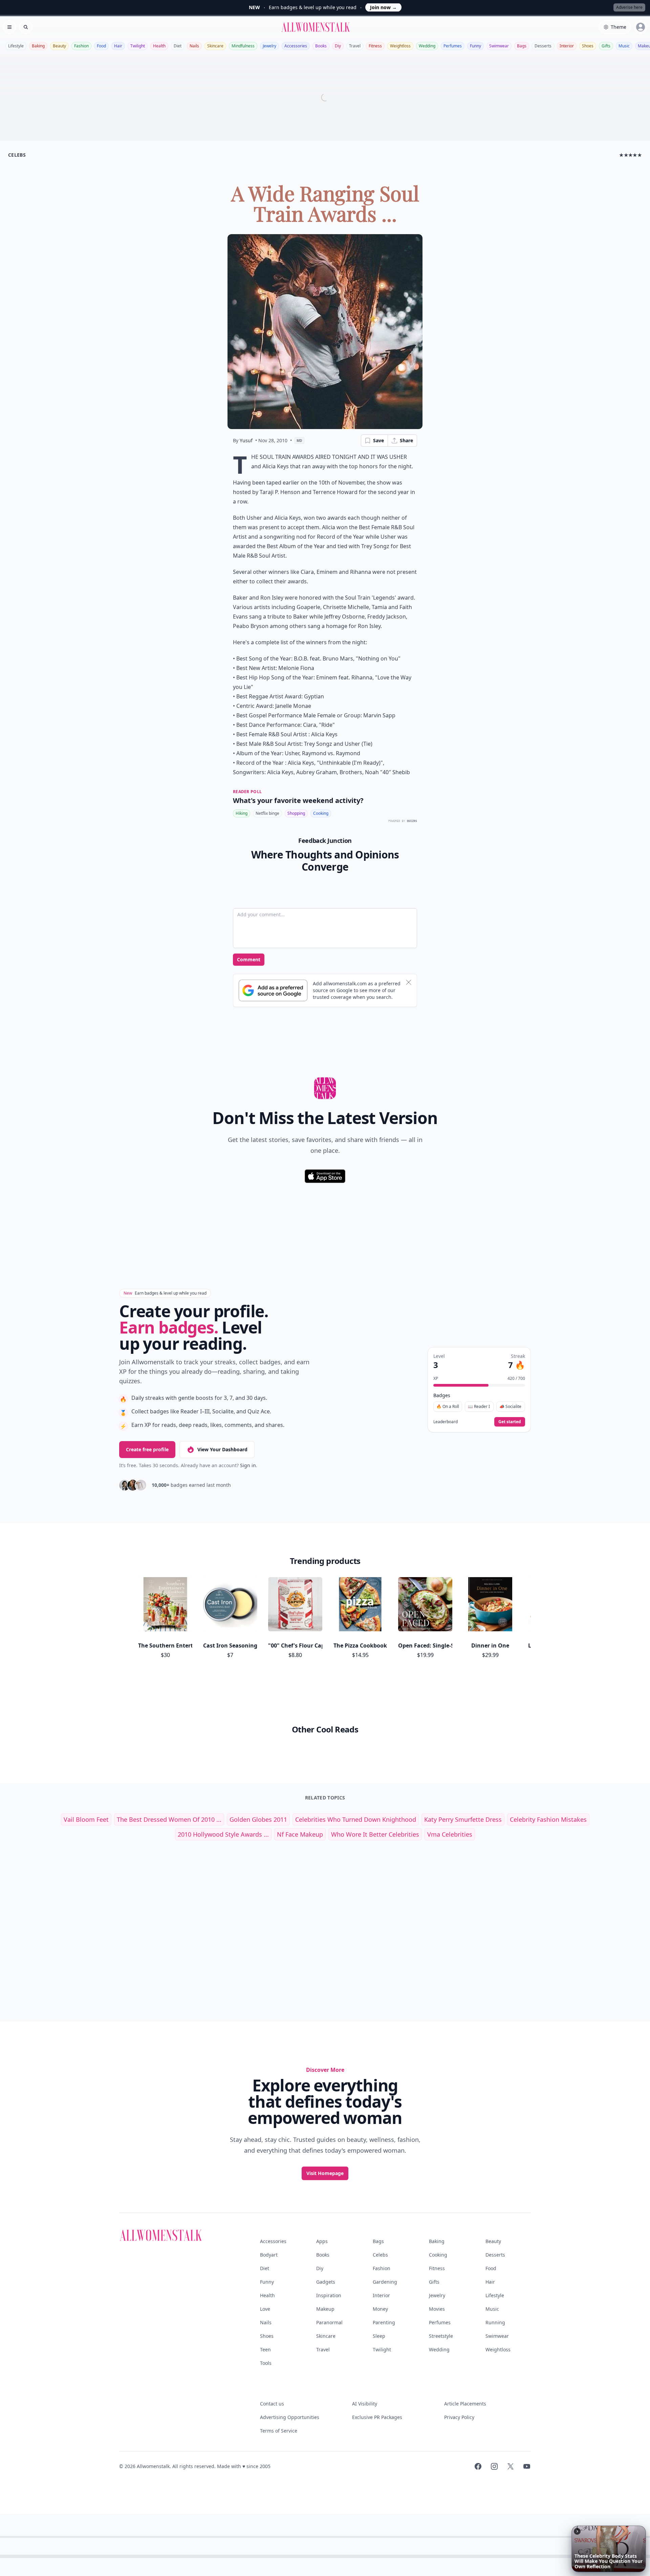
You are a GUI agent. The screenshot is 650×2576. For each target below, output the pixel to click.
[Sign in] (641, 27)
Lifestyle (16, 46)
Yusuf (246, 440)
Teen (265, 2349)
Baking (38, 46)
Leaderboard (446, 1422)
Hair (118, 46)
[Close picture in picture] (577, 2531)
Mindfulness (243, 46)
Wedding (427, 46)
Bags (522, 46)
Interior (567, 46)
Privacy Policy (459, 2417)
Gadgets (326, 2282)
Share (406, 440)
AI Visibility (365, 2404)
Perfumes (453, 46)
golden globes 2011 (258, 1819)
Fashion (81, 46)
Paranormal (329, 2322)
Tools (266, 2363)
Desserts (543, 46)
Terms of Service (279, 2431)
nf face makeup (300, 1834)
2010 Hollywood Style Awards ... (223, 1834)
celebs (17, 155)
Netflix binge (267, 813)
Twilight (138, 46)
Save (378, 440)
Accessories (296, 46)
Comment (249, 959)
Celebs (380, 2255)
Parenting (384, 2322)
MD (299, 441)
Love (265, 2309)
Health (159, 46)
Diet (178, 46)
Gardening (385, 2282)
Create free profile (147, 1449)
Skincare (215, 46)
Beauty (59, 46)
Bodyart (269, 2255)
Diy (338, 46)
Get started (510, 1422)
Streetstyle (441, 2336)
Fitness (375, 46)
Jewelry (269, 46)
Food (101, 46)
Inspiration (329, 2295)
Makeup (325, 2309)
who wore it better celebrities (375, 1834)
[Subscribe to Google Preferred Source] (273, 990)
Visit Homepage (325, 2173)
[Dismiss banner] (409, 982)
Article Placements (465, 2404)
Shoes (588, 46)
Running (495, 2322)
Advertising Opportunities (290, 2417)
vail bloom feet (86, 1819)
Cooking (321, 813)
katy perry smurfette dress (463, 1819)
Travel (355, 46)
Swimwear (499, 46)
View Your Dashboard (222, 1449)
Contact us (272, 2404)
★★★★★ (631, 155)
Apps (322, 2241)
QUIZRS (412, 821)
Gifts (606, 46)
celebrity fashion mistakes (548, 1819)
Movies (437, 2309)
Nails (194, 46)
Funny (475, 46)
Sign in (248, 1465)
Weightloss (400, 46)
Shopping (296, 813)
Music (624, 46)
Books (321, 46)
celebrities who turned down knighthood (356, 1819)
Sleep (379, 2336)
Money (380, 2309)
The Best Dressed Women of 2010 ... (169, 1819)
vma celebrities (450, 1834)
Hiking (242, 813)
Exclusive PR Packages (377, 2417)
